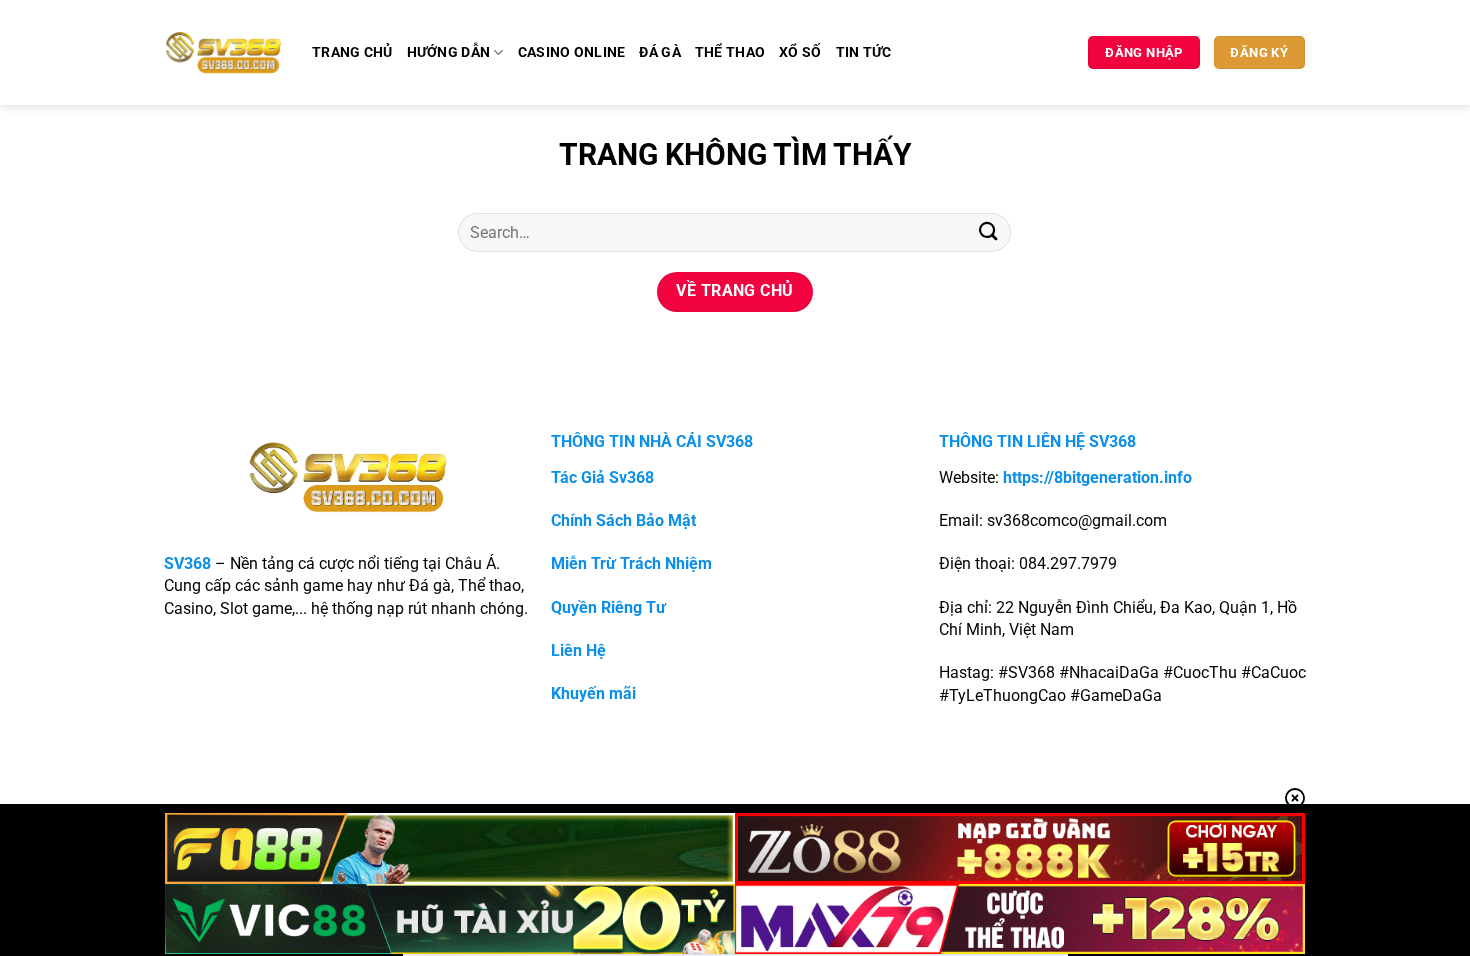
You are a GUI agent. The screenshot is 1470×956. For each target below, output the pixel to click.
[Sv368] (223, 52)
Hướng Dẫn (449, 52)
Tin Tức (864, 52)
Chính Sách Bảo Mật (623, 520)
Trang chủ (352, 52)
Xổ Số (800, 52)
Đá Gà (659, 52)
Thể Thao (730, 52)
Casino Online (572, 52)
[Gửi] (988, 232)
